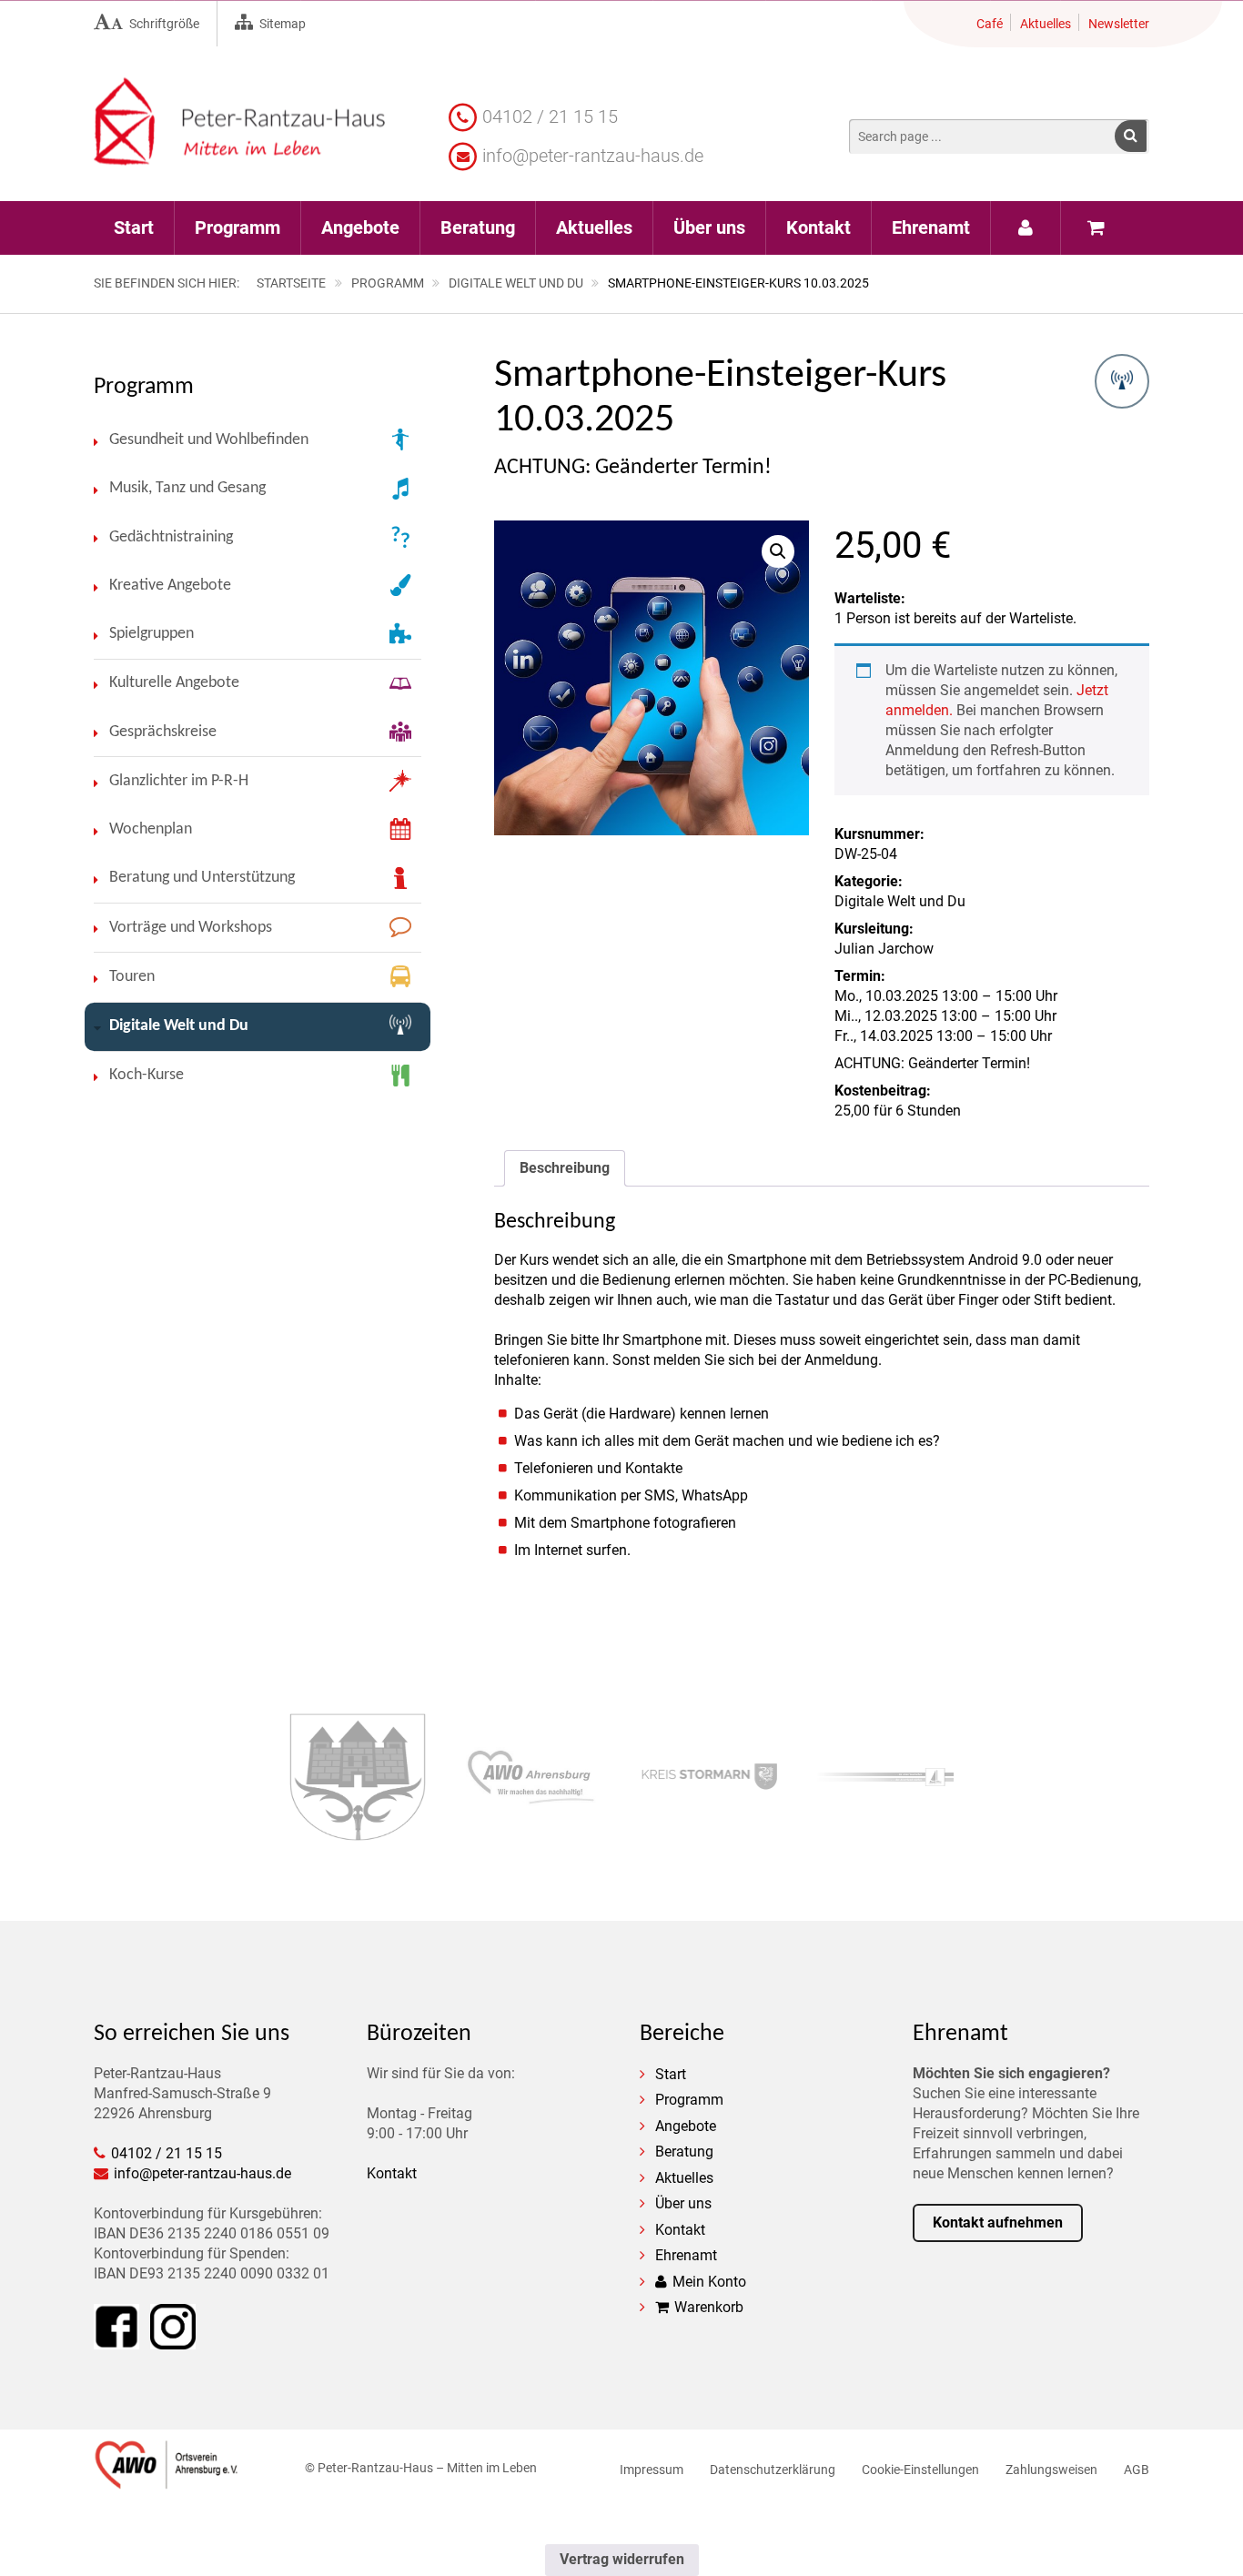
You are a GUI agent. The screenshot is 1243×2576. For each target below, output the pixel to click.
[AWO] (167, 2480)
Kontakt (392, 2173)
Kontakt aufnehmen (998, 2222)
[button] (1131, 136)
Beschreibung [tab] (565, 1168)
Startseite (291, 283)
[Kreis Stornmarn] (709, 1779)
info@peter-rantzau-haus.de (593, 156)
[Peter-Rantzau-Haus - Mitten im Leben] (239, 155)
